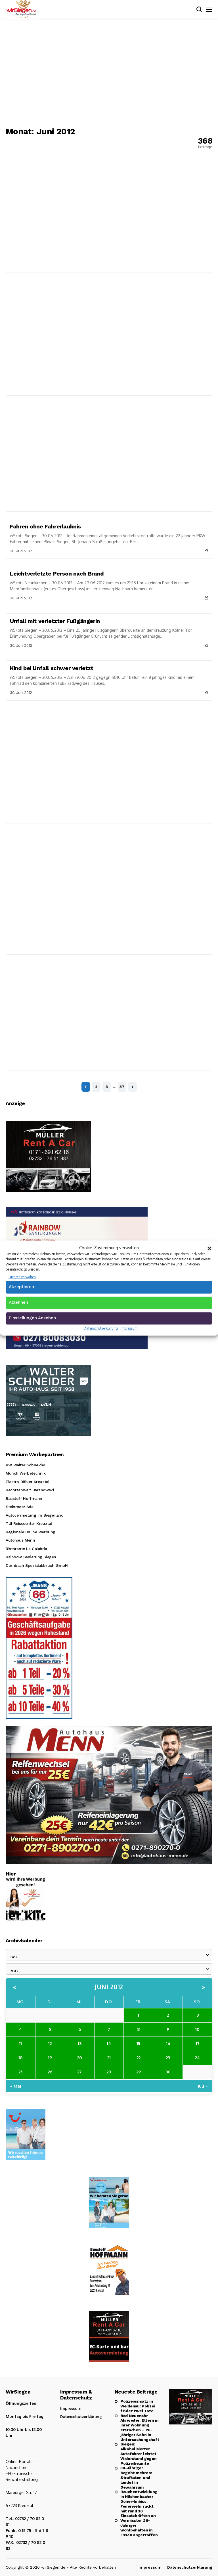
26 (50, 2072)
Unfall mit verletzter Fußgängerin (55, 621)
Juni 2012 (109, 1987)
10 (197, 2029)
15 (138, 2043)
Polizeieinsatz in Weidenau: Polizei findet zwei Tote (138, 2406)
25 (21, 2072)
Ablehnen (18, 1302)
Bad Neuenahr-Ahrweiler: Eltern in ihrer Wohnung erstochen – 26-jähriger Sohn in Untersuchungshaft (139, 2428)
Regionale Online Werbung (31, 1532)
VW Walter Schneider (26, 1465)
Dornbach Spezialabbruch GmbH (37, 1565)
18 (21, 2058)
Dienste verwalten (22, 1277)
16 (168, 2043)
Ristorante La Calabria (26, 1549)
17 (198, 2043)
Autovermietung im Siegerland (34, 1515)
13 (80, 2043)
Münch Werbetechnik (26, 1473)
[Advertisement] (109, 72)
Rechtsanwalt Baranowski (30, 1490)
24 (197, 2058)
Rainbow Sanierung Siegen (31, 1557)
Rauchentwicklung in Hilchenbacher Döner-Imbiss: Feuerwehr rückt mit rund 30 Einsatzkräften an (139, 2504)
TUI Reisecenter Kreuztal (29, 1523)
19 (50, 2058)
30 (168, 2072)
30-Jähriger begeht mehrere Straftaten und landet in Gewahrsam (136, 2477)
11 (20, 2043)
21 (109, 2058)
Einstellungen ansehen (32, 1318)
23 (168, 2058)
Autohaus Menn (20, 1540)
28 (109, 2072)
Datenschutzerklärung (101, 1328)
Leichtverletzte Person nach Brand (57, 574)
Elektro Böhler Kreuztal (27, 1482)
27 (79, 2072)
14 (109, 2043)
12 (50, 2043)
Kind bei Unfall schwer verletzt (52, 668)
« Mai (16, 2086)
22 (139, 2058)
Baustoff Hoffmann (24, 1498)
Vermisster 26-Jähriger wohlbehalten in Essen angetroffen (139, 2527)
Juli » (203, 2086)
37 (122, 1087)
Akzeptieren (21, 1287)
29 (139, 2072)
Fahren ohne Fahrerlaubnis (45, 526)
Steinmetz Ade (20, 1507)
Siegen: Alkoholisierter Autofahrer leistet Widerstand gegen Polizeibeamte (139, 2454)
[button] (209, 1248)
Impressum (129, 1328)
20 (80, 2058)
